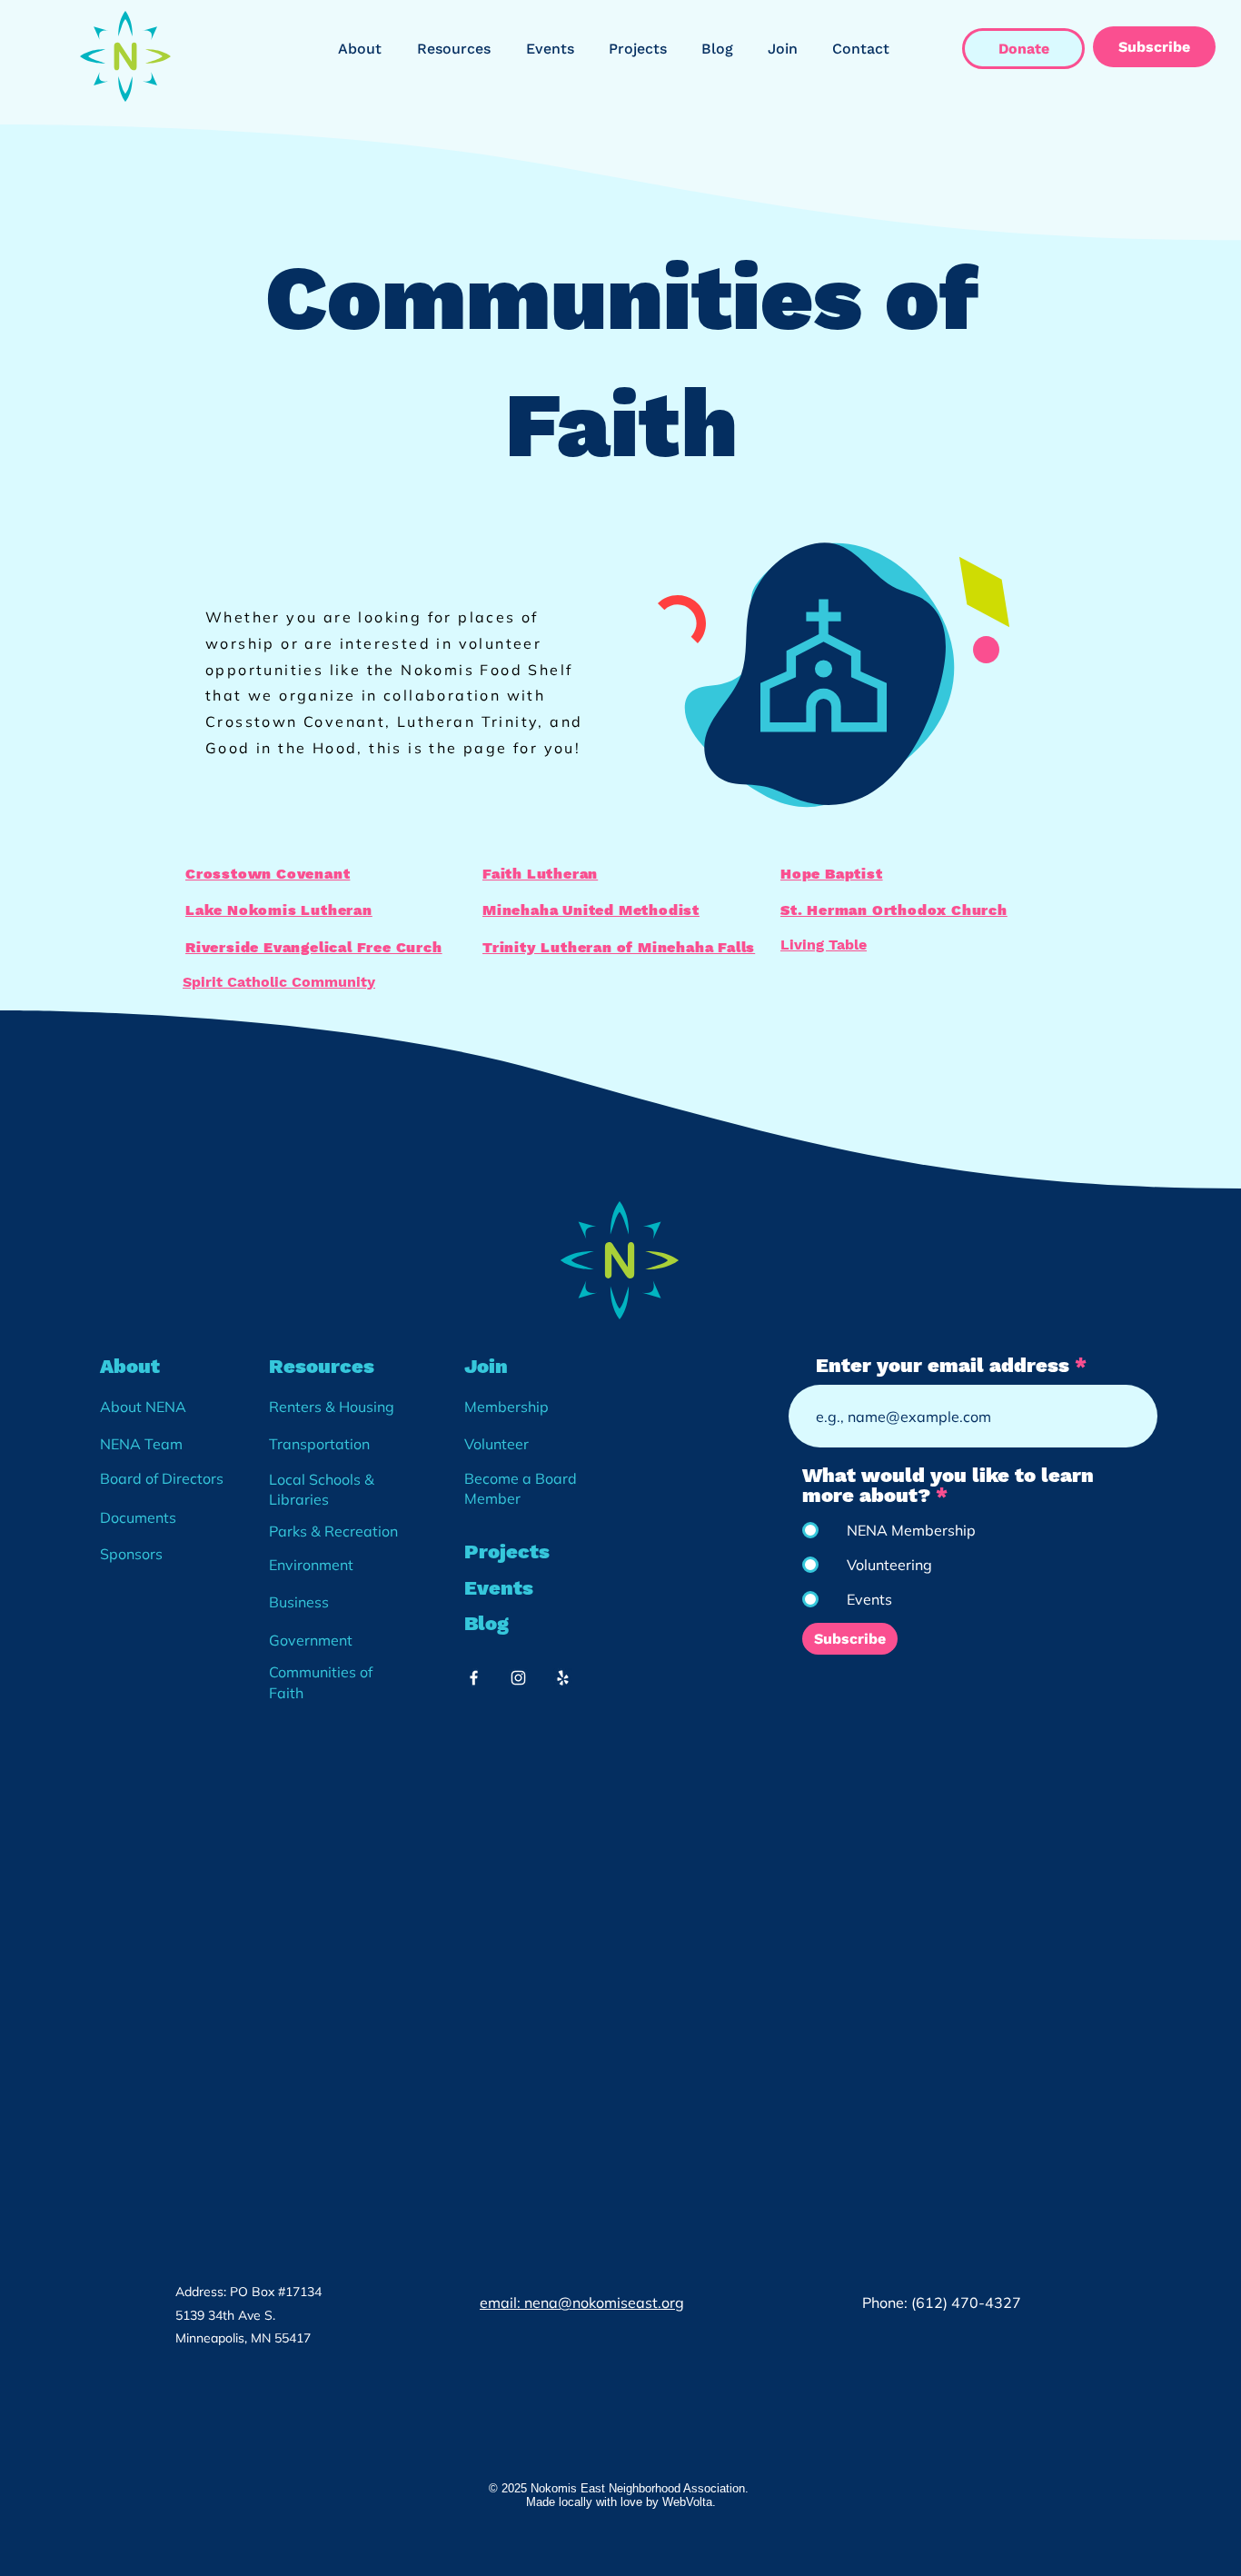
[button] (364, 49)
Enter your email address (943, 1366)
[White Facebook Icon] (474, 1678)
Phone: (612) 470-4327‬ (943, 2302)
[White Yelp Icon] (563, 1678)
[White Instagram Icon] (518, 1678)
